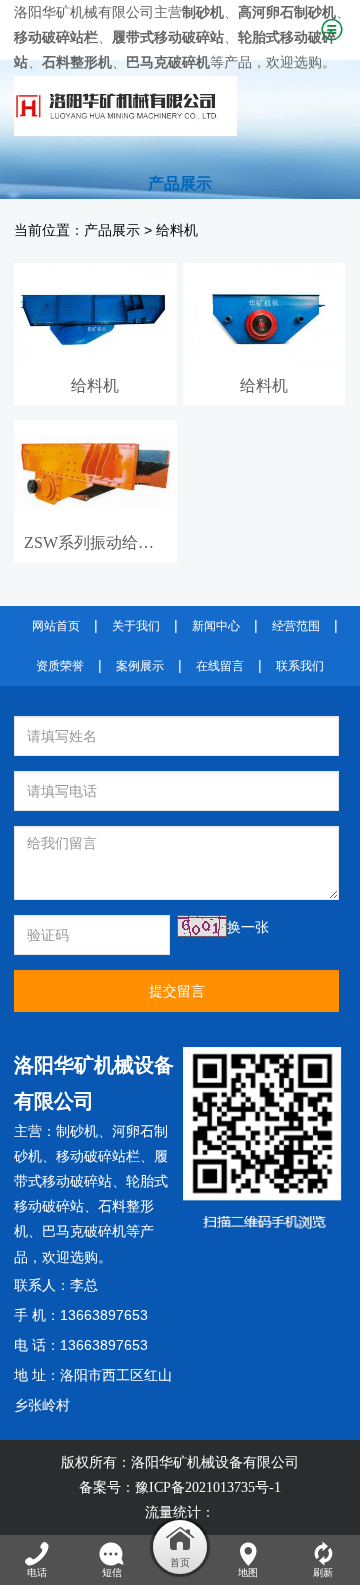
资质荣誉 (60, 666)
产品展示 (112, 230)
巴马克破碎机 (84, 1231)
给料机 (177, 230)
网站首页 (56, 626)
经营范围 (296, 626)
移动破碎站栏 (98, 1156)
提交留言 (177, 991)
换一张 (248, 927)
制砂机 (77, 1131)
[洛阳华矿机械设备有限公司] (163, 106)
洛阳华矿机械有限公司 (84, 12)
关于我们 (136, 626)
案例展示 (140, 666)
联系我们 (300, 666)
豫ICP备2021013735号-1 (208, 1487)
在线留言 (220, 666)
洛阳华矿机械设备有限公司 (215, 1462)
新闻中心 (216, 626)
